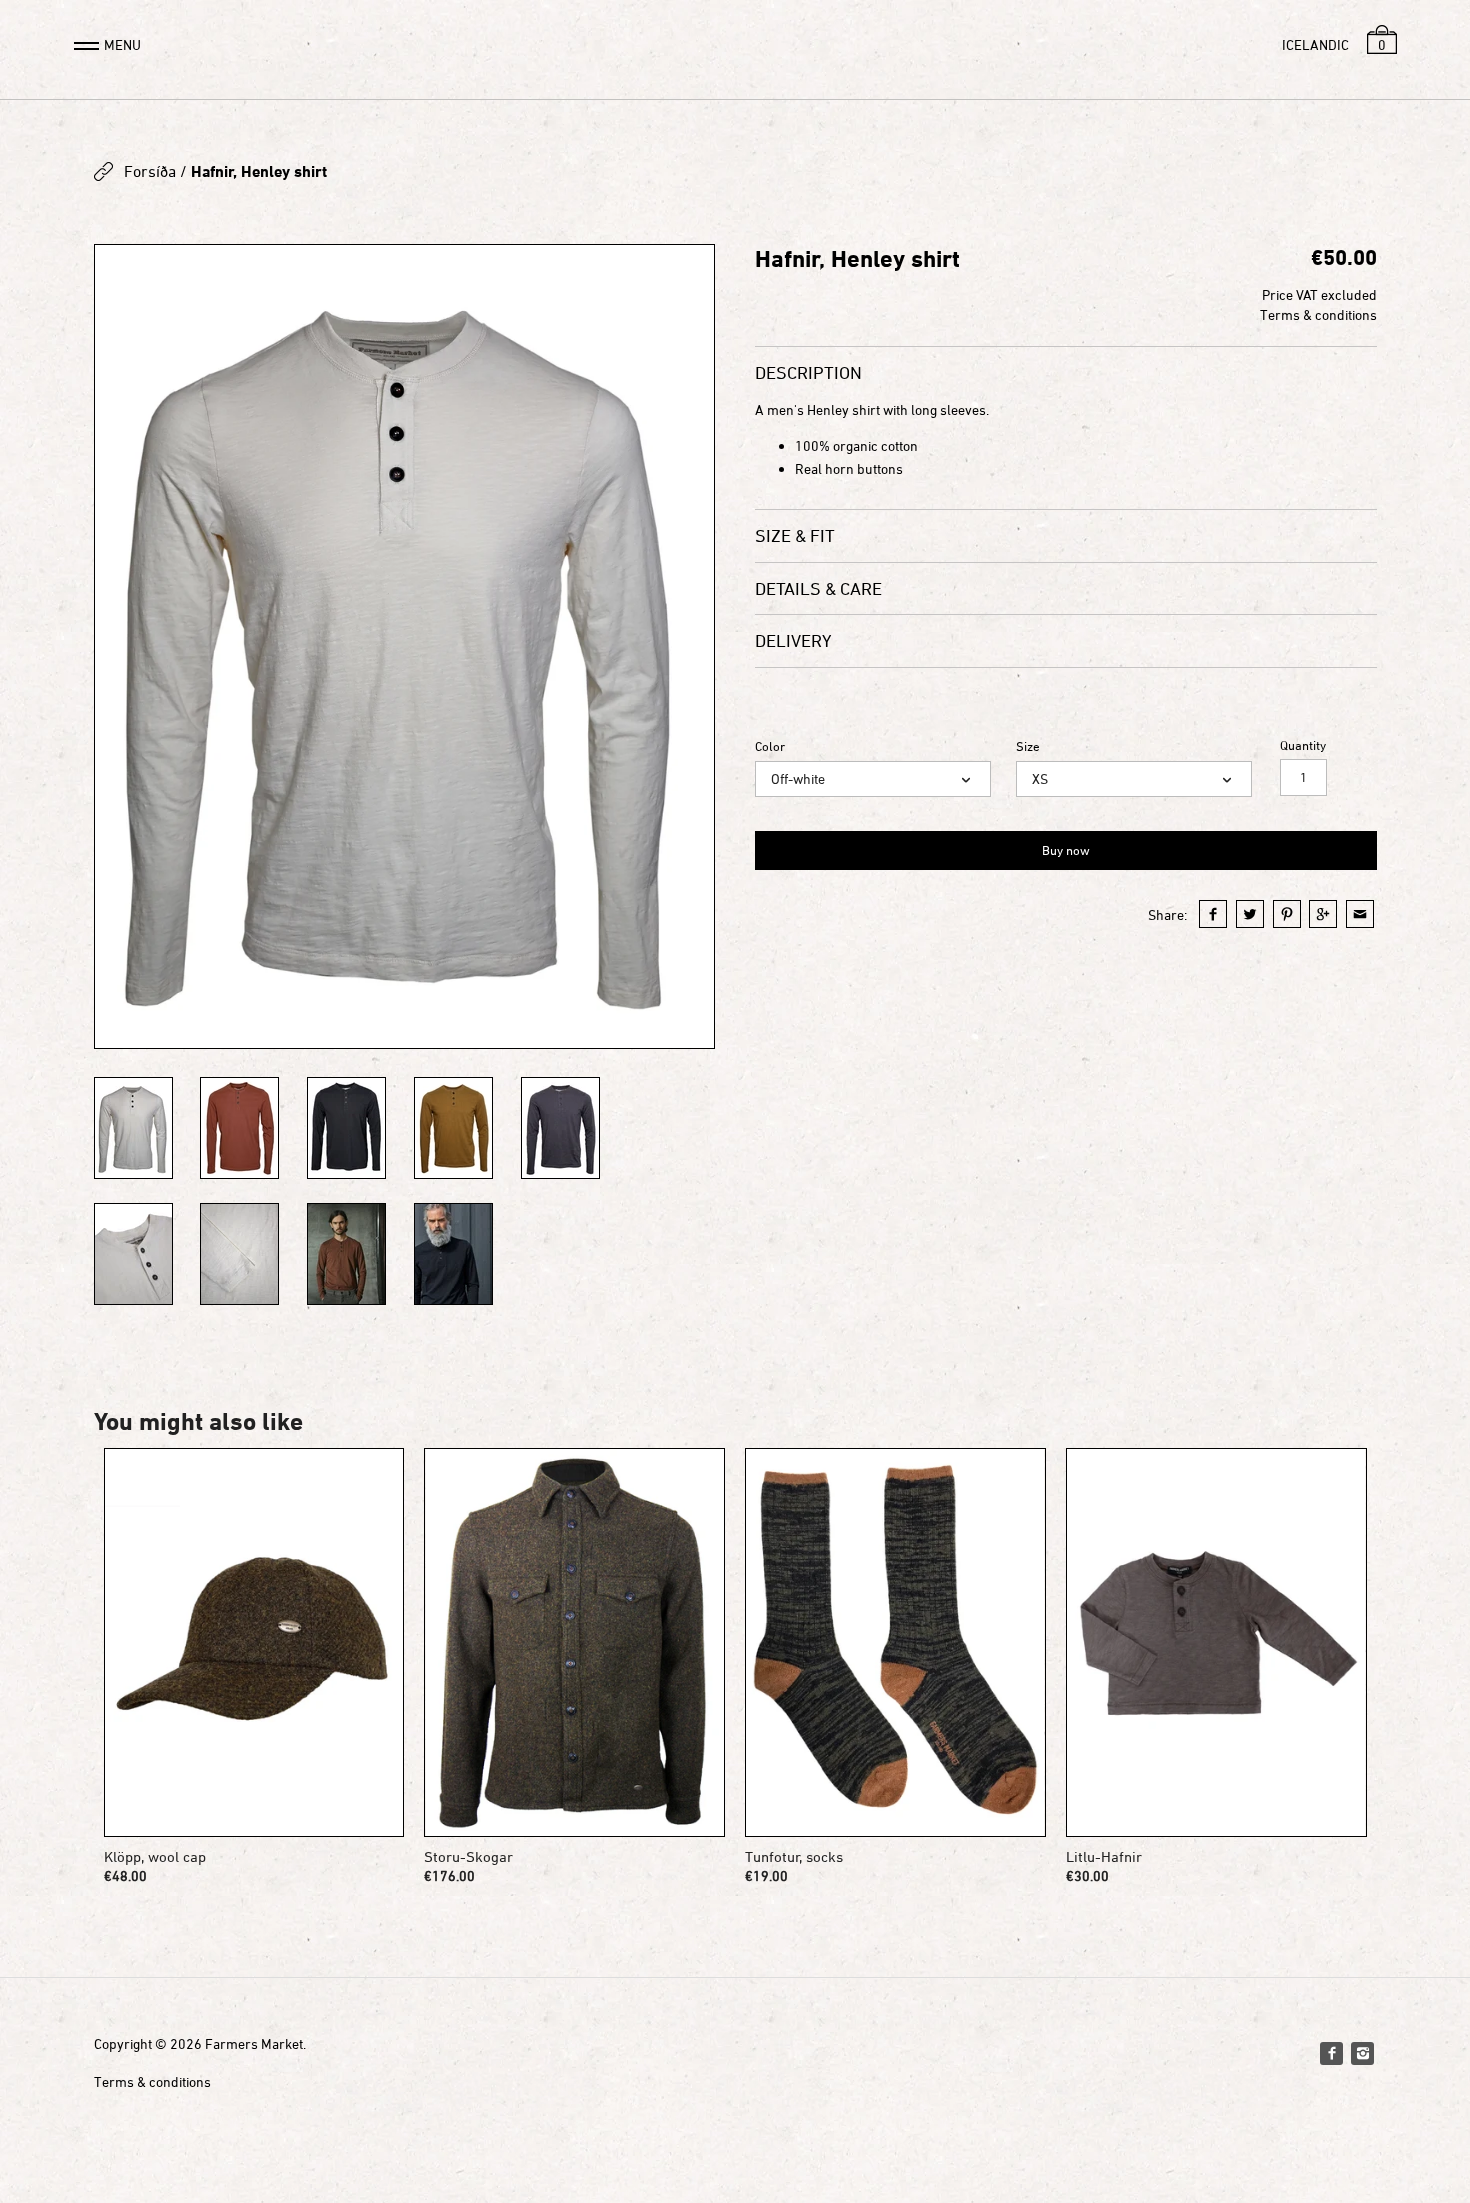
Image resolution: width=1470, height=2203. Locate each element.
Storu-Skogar (468, 1856)
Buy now (1066, 850)
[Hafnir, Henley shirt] (405, 646)
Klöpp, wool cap (155, 1856)
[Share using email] (1360, 914)
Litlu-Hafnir (1104, 1856)
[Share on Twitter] (1250, 914)
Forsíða (150, 171)
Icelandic (1315, 44)
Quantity (1303, 745)
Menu (122, 44)
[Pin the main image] (1287, 914)
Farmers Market (254, 2043)
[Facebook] (1331, 2053)
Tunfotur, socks (794, 1856)
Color (770, 746)
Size (1028, 746)
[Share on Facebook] (1213, 914)
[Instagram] (1362, 2053)
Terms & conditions (1318, 314)
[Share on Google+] (1323, 914)
